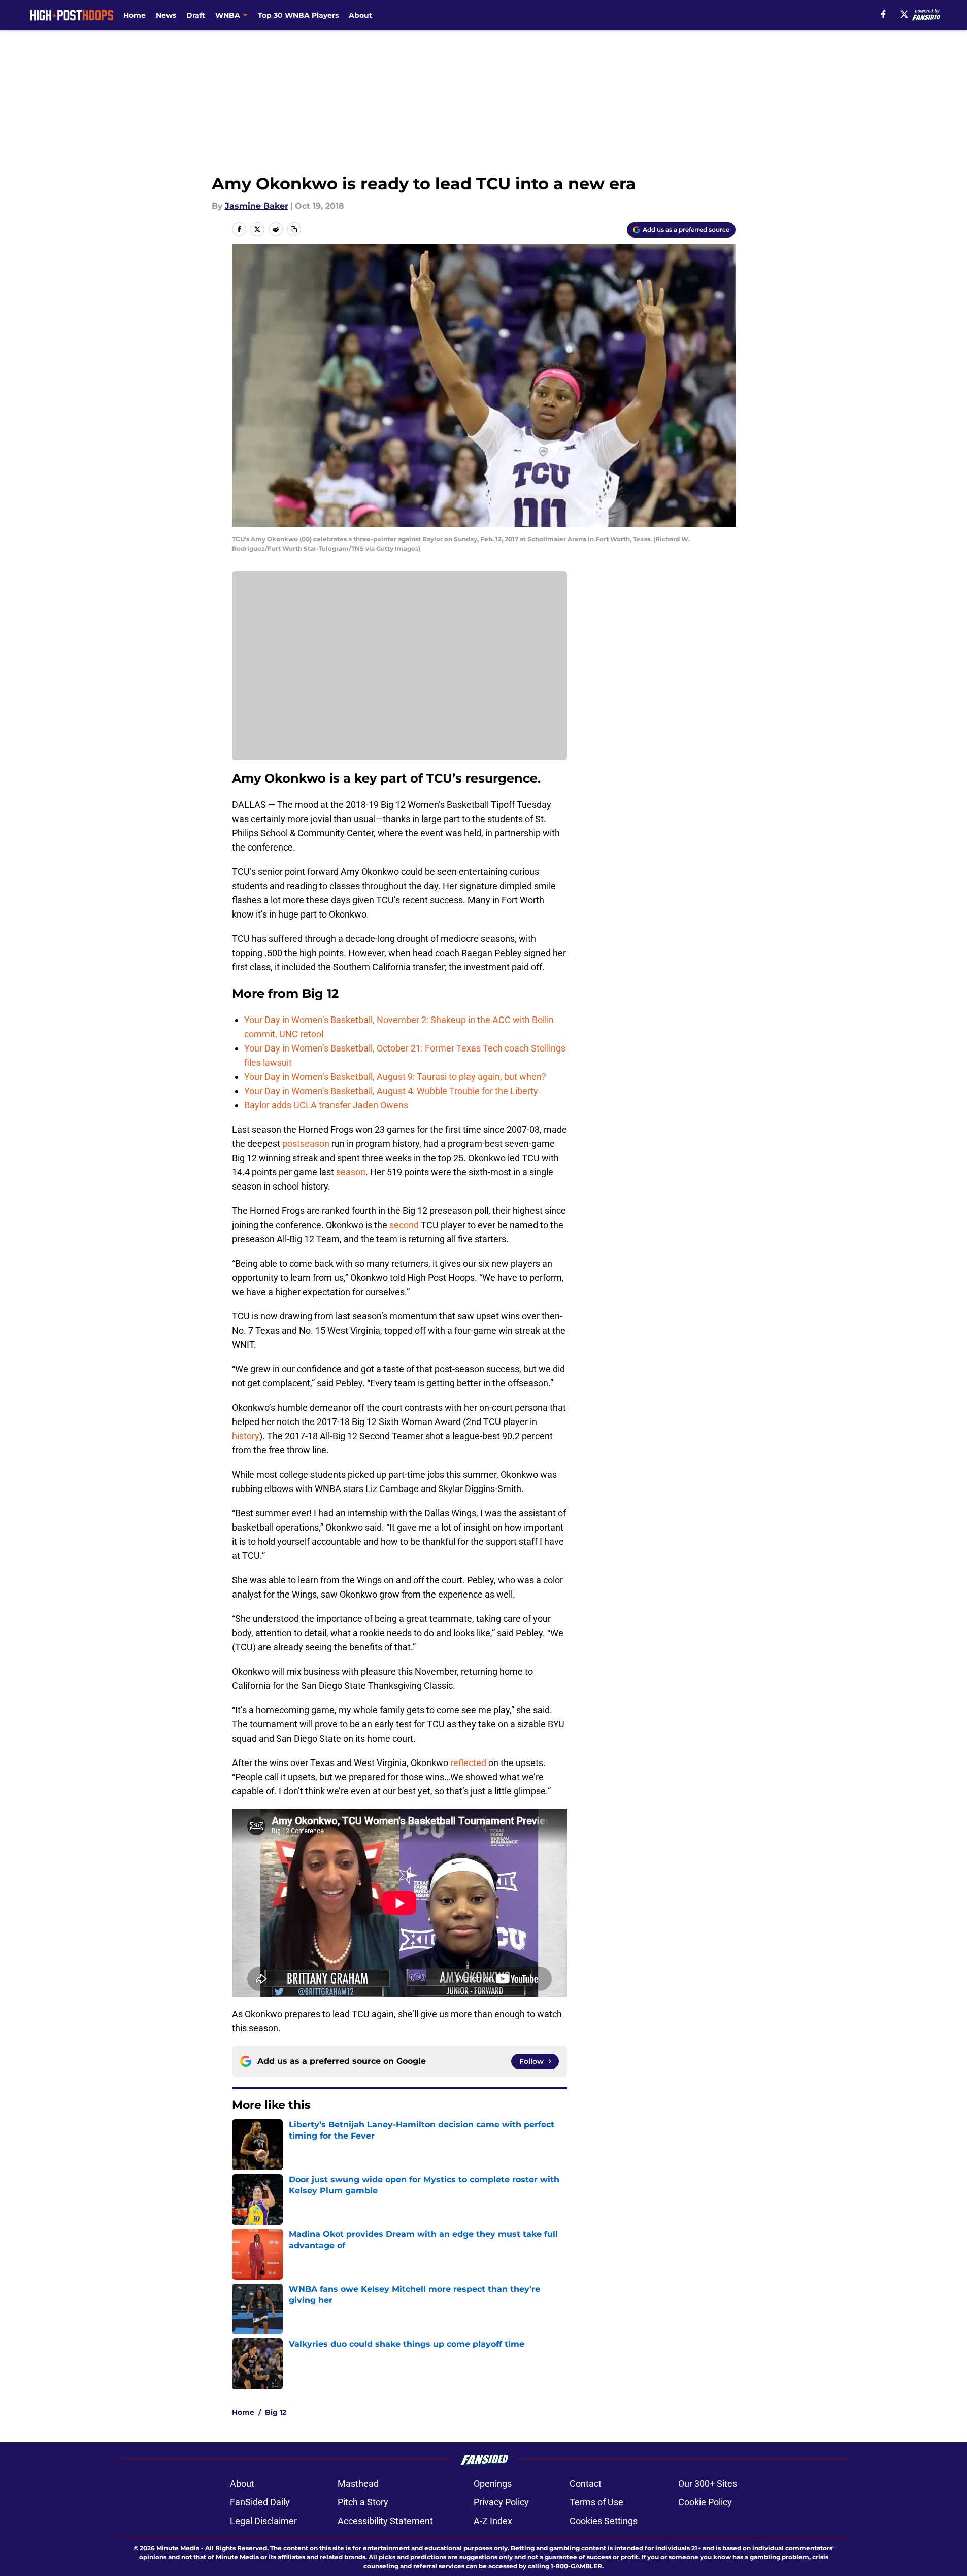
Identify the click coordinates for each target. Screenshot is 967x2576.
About (360, 15)
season (351, 1172)
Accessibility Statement (385, 2521)
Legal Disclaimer (263, 2521)
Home (135, 15)
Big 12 (276, 2412)
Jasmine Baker (257, 206)
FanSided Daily (260, 2502)
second (404, 1225)
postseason (306, 1144)
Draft (196, 15)
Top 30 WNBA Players (298, 15)
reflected (468, 1763)
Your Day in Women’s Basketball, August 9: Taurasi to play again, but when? (395, 1077)
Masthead (358, 2483)
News (166, 15)
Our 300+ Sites (708, 2483)
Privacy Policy (501, 2502)
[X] (904, 14)
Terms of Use (596, 2502)
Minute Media (178, 2548)
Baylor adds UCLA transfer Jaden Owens (326, 1105)
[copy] (294, 229)
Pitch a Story (363, 2502)
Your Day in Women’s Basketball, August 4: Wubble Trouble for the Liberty (391, 1091)
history (246, 1436)
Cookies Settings (604, 2521)
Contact (586, 2483)
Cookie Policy (705, 2502)
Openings (493, 2483)
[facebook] (883, 14)
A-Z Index (493, 2521)
